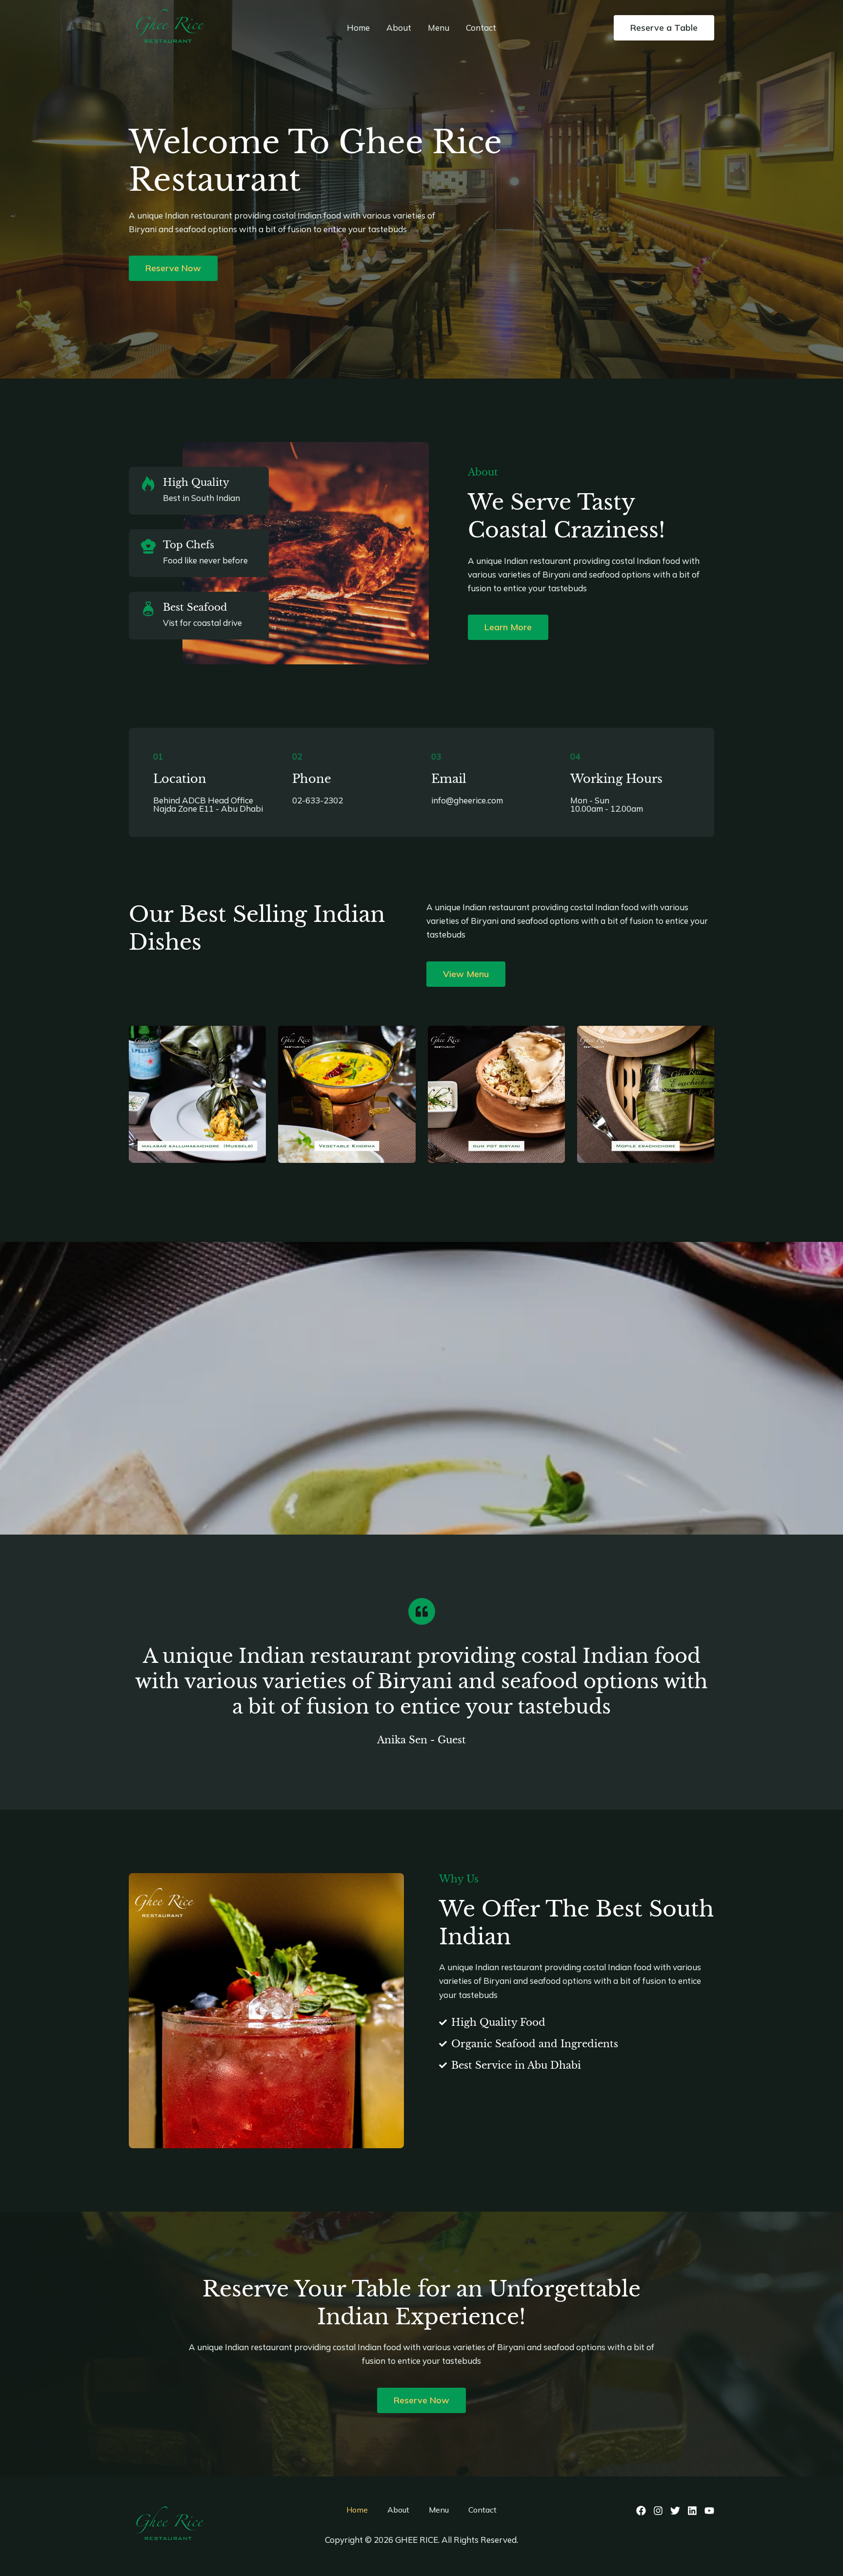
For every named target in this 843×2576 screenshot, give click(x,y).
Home (358, 28)
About (399, 28)
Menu (439, 28)
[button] (664, 28)
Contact (481, 28)
